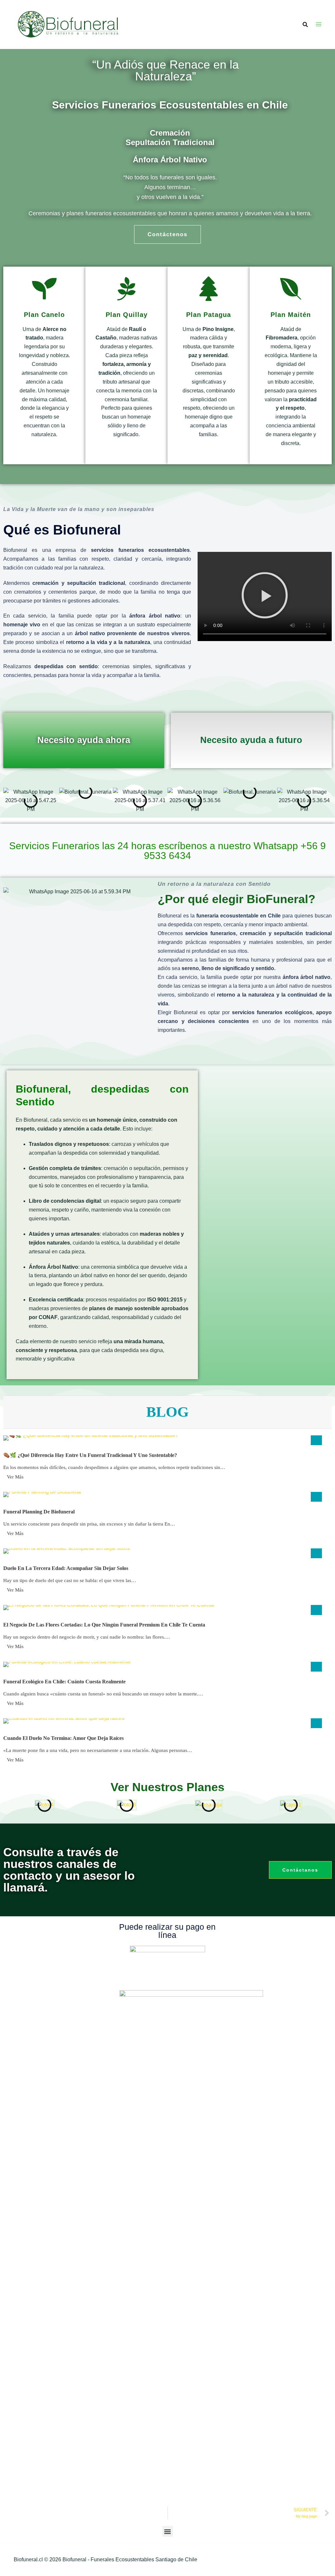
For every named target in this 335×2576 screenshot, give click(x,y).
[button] (265, 596)
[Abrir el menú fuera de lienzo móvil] (319, 25)
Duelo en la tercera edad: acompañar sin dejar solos (66, 1568)
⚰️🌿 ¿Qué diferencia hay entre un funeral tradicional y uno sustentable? (90, 1455)
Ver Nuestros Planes (167, 1787)
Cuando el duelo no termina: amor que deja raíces (63, 1738)
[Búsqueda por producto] (305, 25)
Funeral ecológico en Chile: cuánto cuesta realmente (64, 1682)
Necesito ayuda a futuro (251, 740)
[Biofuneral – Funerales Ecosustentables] (68, 24)
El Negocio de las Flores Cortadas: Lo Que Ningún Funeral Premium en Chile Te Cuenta (104, 1625)
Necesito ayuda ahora (84, 740)
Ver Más (15, 1477)
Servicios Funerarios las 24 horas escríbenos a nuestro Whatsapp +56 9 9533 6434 (167, 851)
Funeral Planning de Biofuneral (39, 1512)
